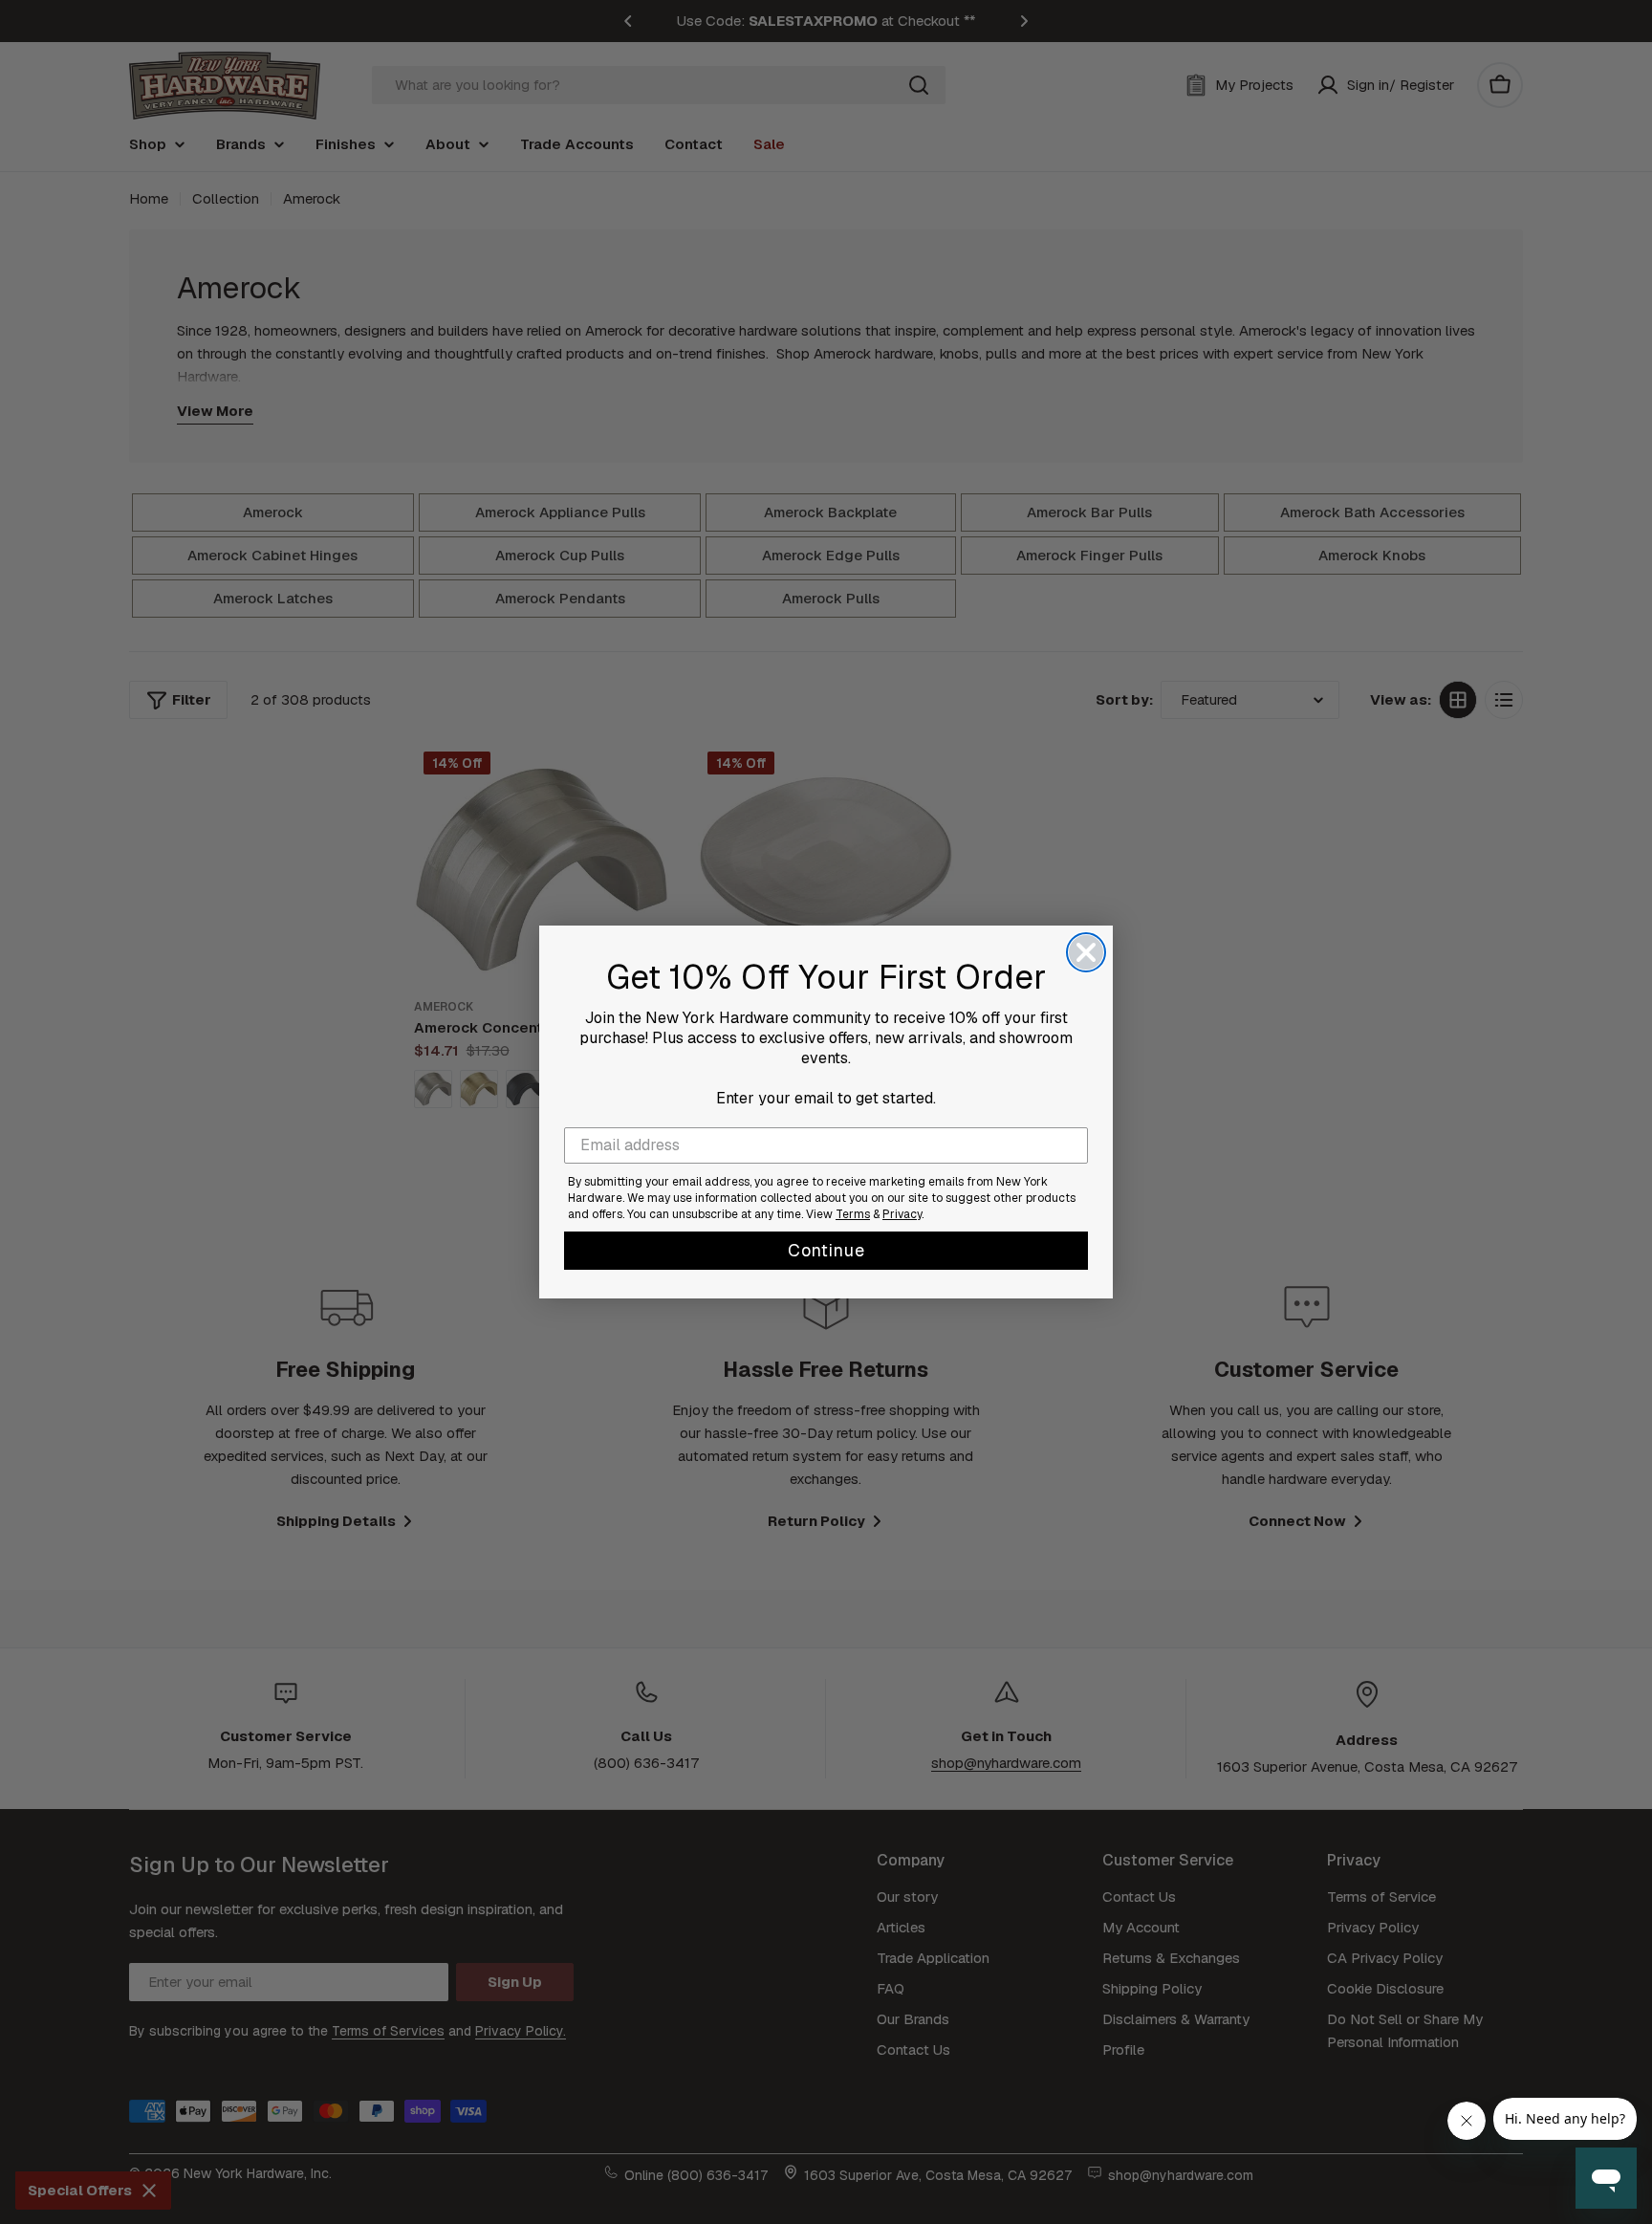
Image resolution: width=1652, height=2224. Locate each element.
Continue (826, 1250)
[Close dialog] (1086, 952)
